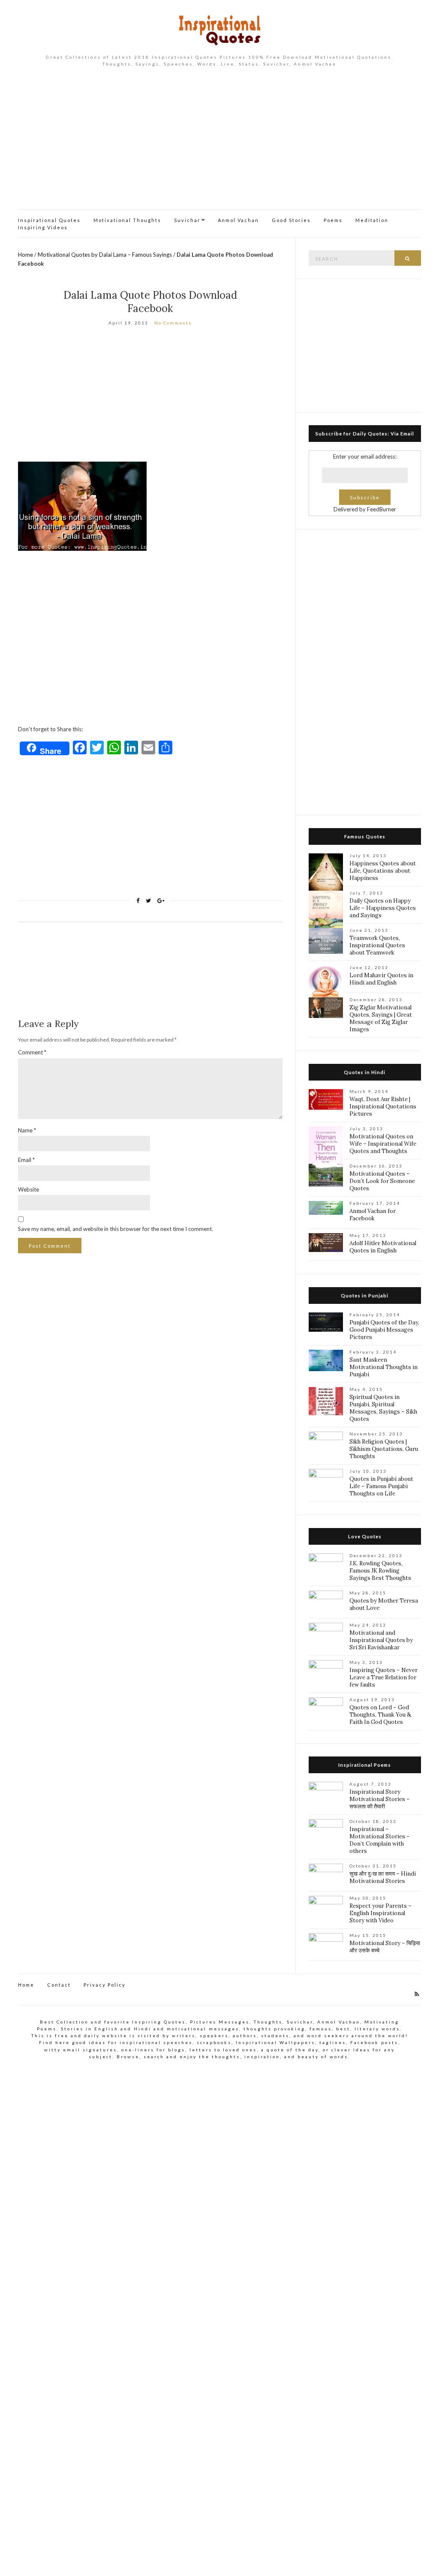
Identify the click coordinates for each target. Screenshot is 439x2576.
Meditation (372, 220)
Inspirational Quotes (49, 220)
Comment (32, 1052)
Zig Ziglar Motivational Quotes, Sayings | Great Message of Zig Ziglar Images (381, 1018)
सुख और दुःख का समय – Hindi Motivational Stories (383, 1877)
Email (26, 1160)
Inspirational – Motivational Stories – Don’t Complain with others (380, 1840)
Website (29, 1189)
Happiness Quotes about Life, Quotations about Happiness (383, 871)
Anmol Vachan (238, 220)
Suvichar (187, 220)
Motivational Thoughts (127, 220)
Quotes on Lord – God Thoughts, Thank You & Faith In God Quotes (380, 1715)
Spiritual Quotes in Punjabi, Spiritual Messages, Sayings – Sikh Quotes (383, 1408)
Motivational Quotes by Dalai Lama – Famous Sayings (105, 255)
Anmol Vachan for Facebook (373, 1215)
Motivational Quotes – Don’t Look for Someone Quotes (382, 1181)
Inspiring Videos (43, 227)
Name (27, 1130)
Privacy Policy (105, 1985)
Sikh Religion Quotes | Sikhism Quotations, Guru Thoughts (384, 1449)
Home (26, 255)
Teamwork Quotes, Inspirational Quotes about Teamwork (377, 945)
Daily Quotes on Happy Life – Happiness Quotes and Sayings (383, 908)
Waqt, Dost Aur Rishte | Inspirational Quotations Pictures (383, 1106)
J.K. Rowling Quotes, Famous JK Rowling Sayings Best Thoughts (380, 1571)
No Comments (173, 323)
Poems (333, 220)
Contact (59, 1985)
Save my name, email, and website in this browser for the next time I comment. (116, 1229)
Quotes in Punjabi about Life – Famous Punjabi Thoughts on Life (381, 1486)
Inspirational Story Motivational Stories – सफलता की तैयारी (380, 1799)
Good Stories (291, 220)
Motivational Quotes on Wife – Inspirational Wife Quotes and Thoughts (383, 1144)
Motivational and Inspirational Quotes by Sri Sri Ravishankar (381, 1640)
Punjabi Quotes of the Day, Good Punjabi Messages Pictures (384, 1330)
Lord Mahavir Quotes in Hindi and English (381, 979)
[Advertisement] (219, 145)
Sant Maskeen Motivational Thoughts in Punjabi (383, 1367)
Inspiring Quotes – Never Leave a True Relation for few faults (383, 1677)
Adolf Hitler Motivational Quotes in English (383, 1247)
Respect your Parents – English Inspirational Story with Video (380, 1913)
